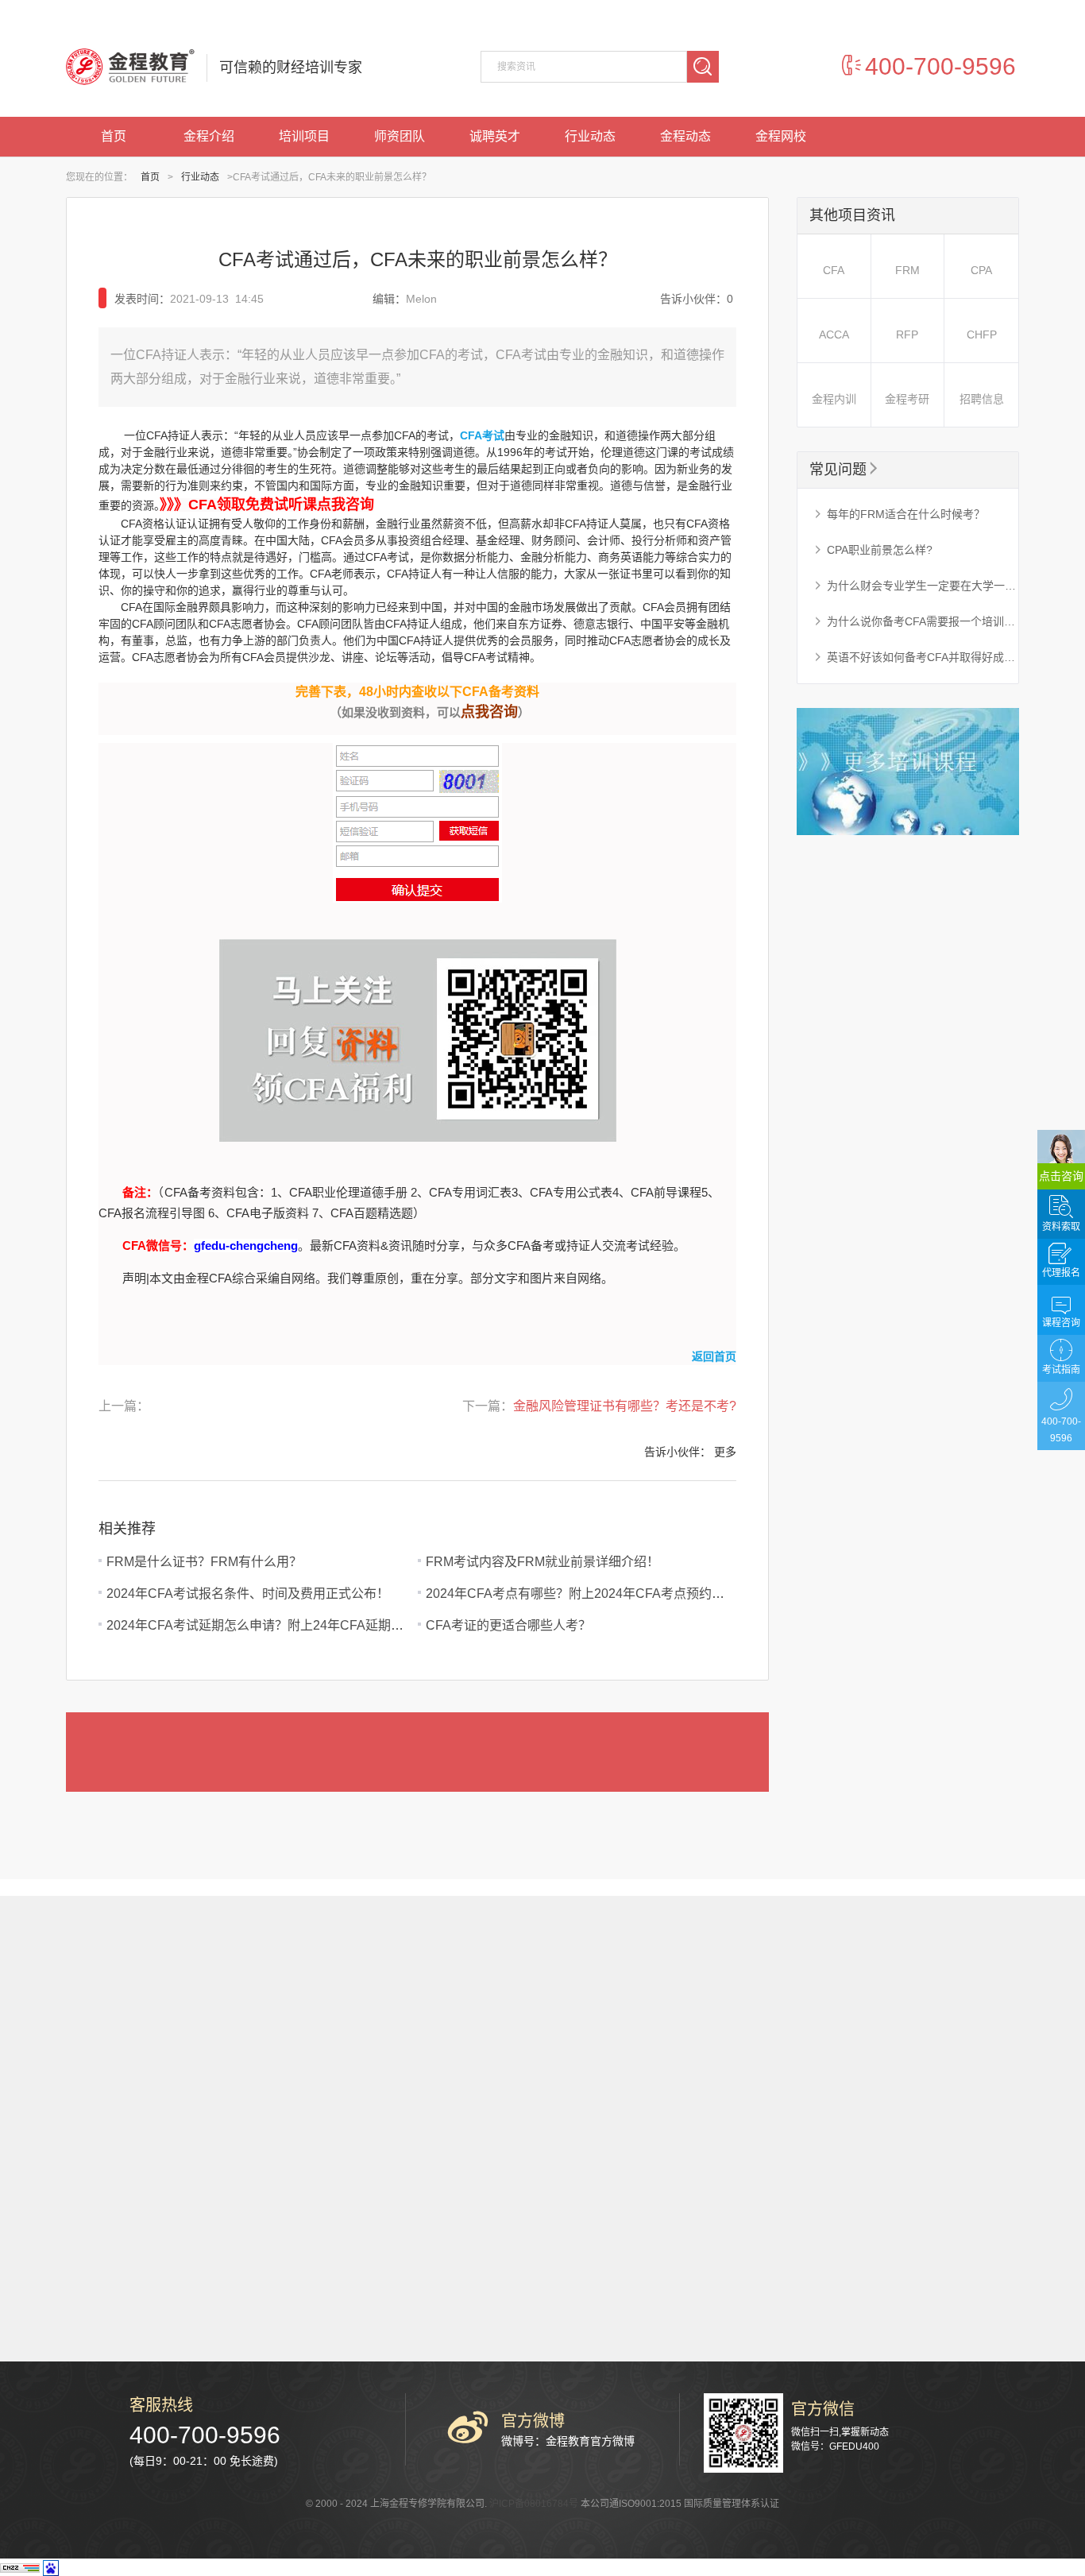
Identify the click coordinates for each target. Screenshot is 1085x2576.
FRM (907, 270)
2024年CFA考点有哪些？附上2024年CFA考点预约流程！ (588, 1594)
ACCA (834, 335)
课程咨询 (1061, 1323)
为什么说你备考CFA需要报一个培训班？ (916, 621)
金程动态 (685, 136)
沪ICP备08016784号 (534, 2504)
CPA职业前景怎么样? (873, 550)
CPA (981, 270)
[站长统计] (20, 2566)
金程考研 (907, 399)
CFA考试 (482, 435)
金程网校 (781, 136)
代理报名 (1061, 1273)
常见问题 (845, 470)
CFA (834, 270)
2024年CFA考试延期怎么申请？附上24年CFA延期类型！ (268, 1625)
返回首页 (714, 1356)
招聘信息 (982, 399)
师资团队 (400, 136)
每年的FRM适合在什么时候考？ (899, 514)
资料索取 (1061, 1227)
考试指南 (1061, 1370)
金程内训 (834, 399)
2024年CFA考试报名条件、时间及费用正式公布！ (248, 1594)
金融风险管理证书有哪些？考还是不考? (625, 1406)
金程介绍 (209, 136)
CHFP (982, 335)
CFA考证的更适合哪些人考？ (508, 1625)
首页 (114, 136)
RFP (907, 335)
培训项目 (304, 136)
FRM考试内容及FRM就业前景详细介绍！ (542, 1562)
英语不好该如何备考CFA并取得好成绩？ (916, 657)
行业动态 (590, 136)
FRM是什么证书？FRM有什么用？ (204, 1562)
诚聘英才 (495, 136)
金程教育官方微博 (590, 2441)
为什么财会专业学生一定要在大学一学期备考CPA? (916, 586)
